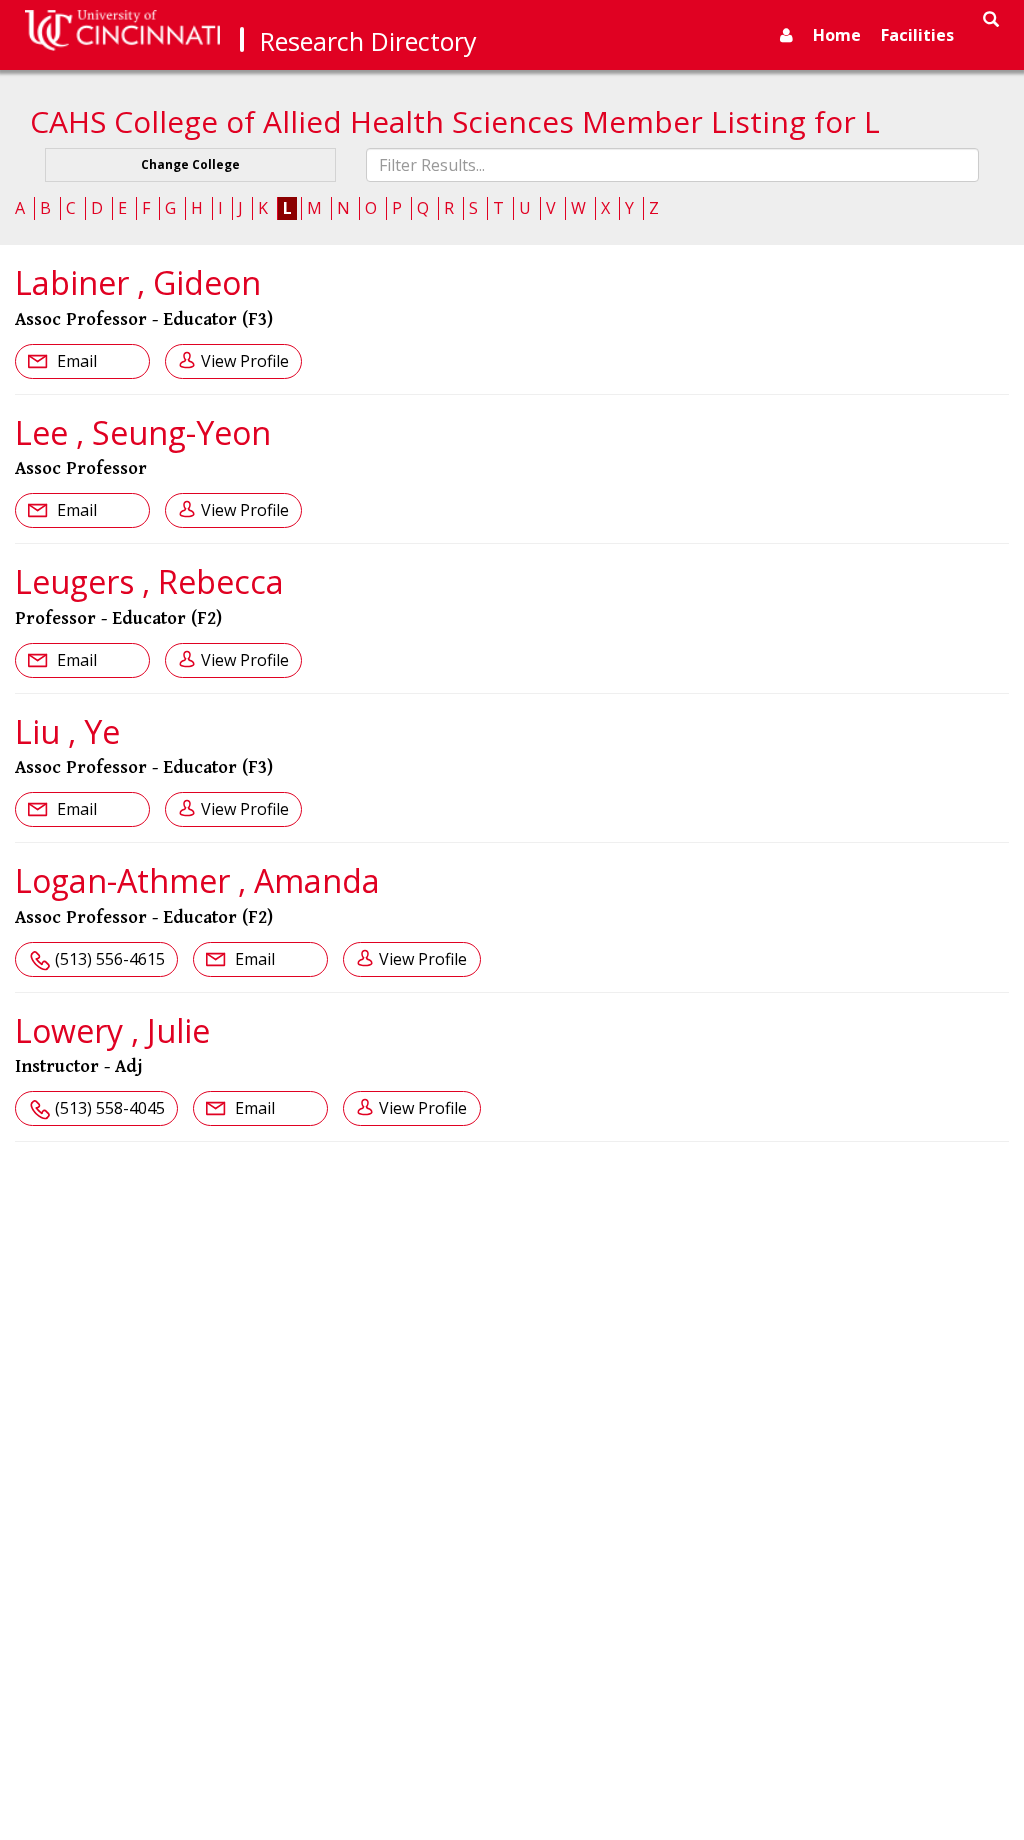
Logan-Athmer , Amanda (197, 880)
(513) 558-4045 (110, 1108)
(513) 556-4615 (110, 959)
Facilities (917, 35)
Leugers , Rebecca (149, 581)
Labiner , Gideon (138, 282)
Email (75, 361)
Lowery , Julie (112, 1030)
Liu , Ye (67, 731)
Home (837, 35)
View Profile (245, 361)
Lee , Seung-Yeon (143, 432)
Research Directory (368, 41)
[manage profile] (786, 35)
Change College (190, 164)
